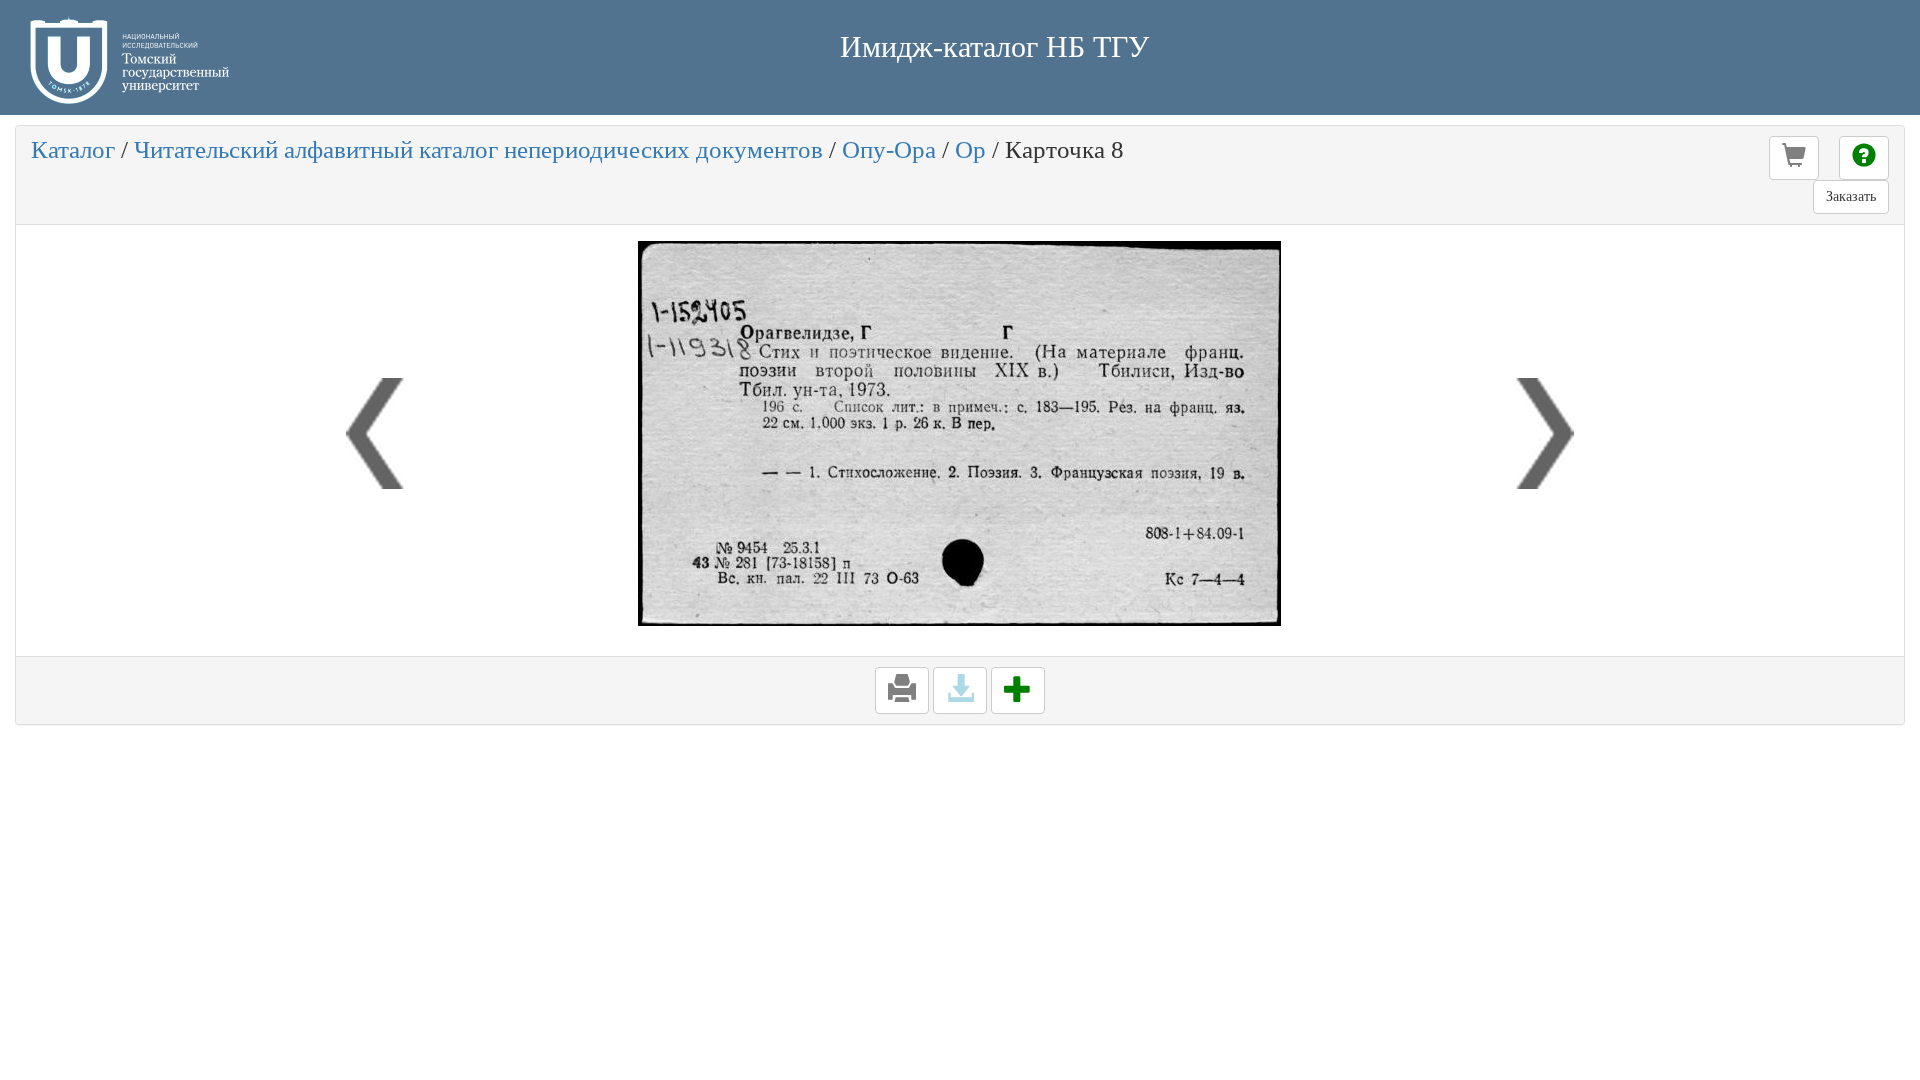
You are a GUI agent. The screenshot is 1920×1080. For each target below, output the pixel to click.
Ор (970, 149)
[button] (1794, 158)
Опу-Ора (889, 149)
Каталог (73, 149)
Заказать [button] (1851, 196)
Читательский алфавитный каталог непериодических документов (478, 149)
